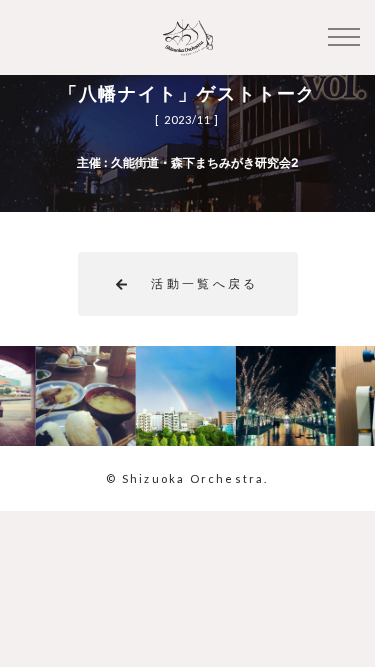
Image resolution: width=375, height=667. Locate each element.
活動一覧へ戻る (205, 283)
